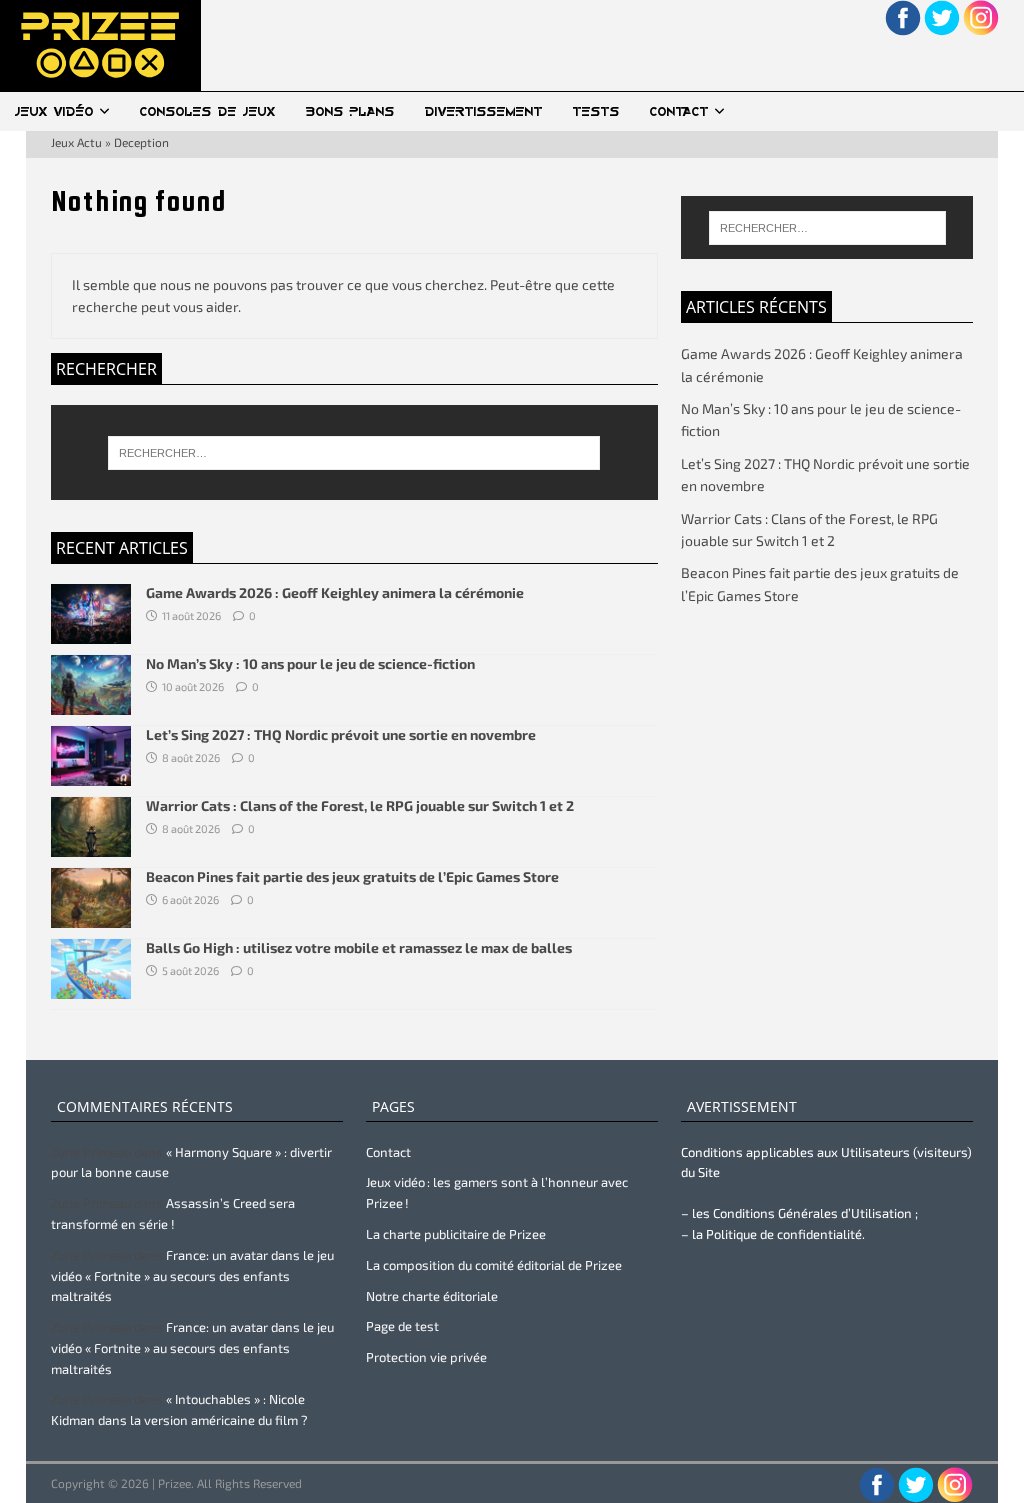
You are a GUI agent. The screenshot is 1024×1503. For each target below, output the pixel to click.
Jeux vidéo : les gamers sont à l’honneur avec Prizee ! (497, 1192)
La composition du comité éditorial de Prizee (494, 1265)
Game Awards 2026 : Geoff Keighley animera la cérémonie (335, 592)
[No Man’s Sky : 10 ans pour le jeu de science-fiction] (91, 703)
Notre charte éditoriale (432, 1296)
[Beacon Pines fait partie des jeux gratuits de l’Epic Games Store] (91, 916)
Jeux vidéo (54, 111)
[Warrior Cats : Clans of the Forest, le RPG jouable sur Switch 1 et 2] (91, 845)
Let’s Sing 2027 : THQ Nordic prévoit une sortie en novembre (341, 734)
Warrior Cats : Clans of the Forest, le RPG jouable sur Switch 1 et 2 (360, 805)
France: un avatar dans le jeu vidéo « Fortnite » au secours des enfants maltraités (192, 1276)
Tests (596, 111)
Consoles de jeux (208, 111)
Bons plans (350, 111)
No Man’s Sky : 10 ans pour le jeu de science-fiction (310, 663)
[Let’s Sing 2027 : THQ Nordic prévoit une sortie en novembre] (91, 774)
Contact (679, 111)
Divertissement (484, 111)
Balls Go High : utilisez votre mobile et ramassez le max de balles (359, 947)
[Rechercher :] (354, 453)
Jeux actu (76, 142)
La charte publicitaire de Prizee (456, 1234)
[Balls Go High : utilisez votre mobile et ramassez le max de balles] (91, 987)
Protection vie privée (426, 1357)
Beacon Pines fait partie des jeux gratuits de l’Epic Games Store (352, 876)
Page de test (402, 1326)
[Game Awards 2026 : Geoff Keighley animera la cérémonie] (91, 631)
